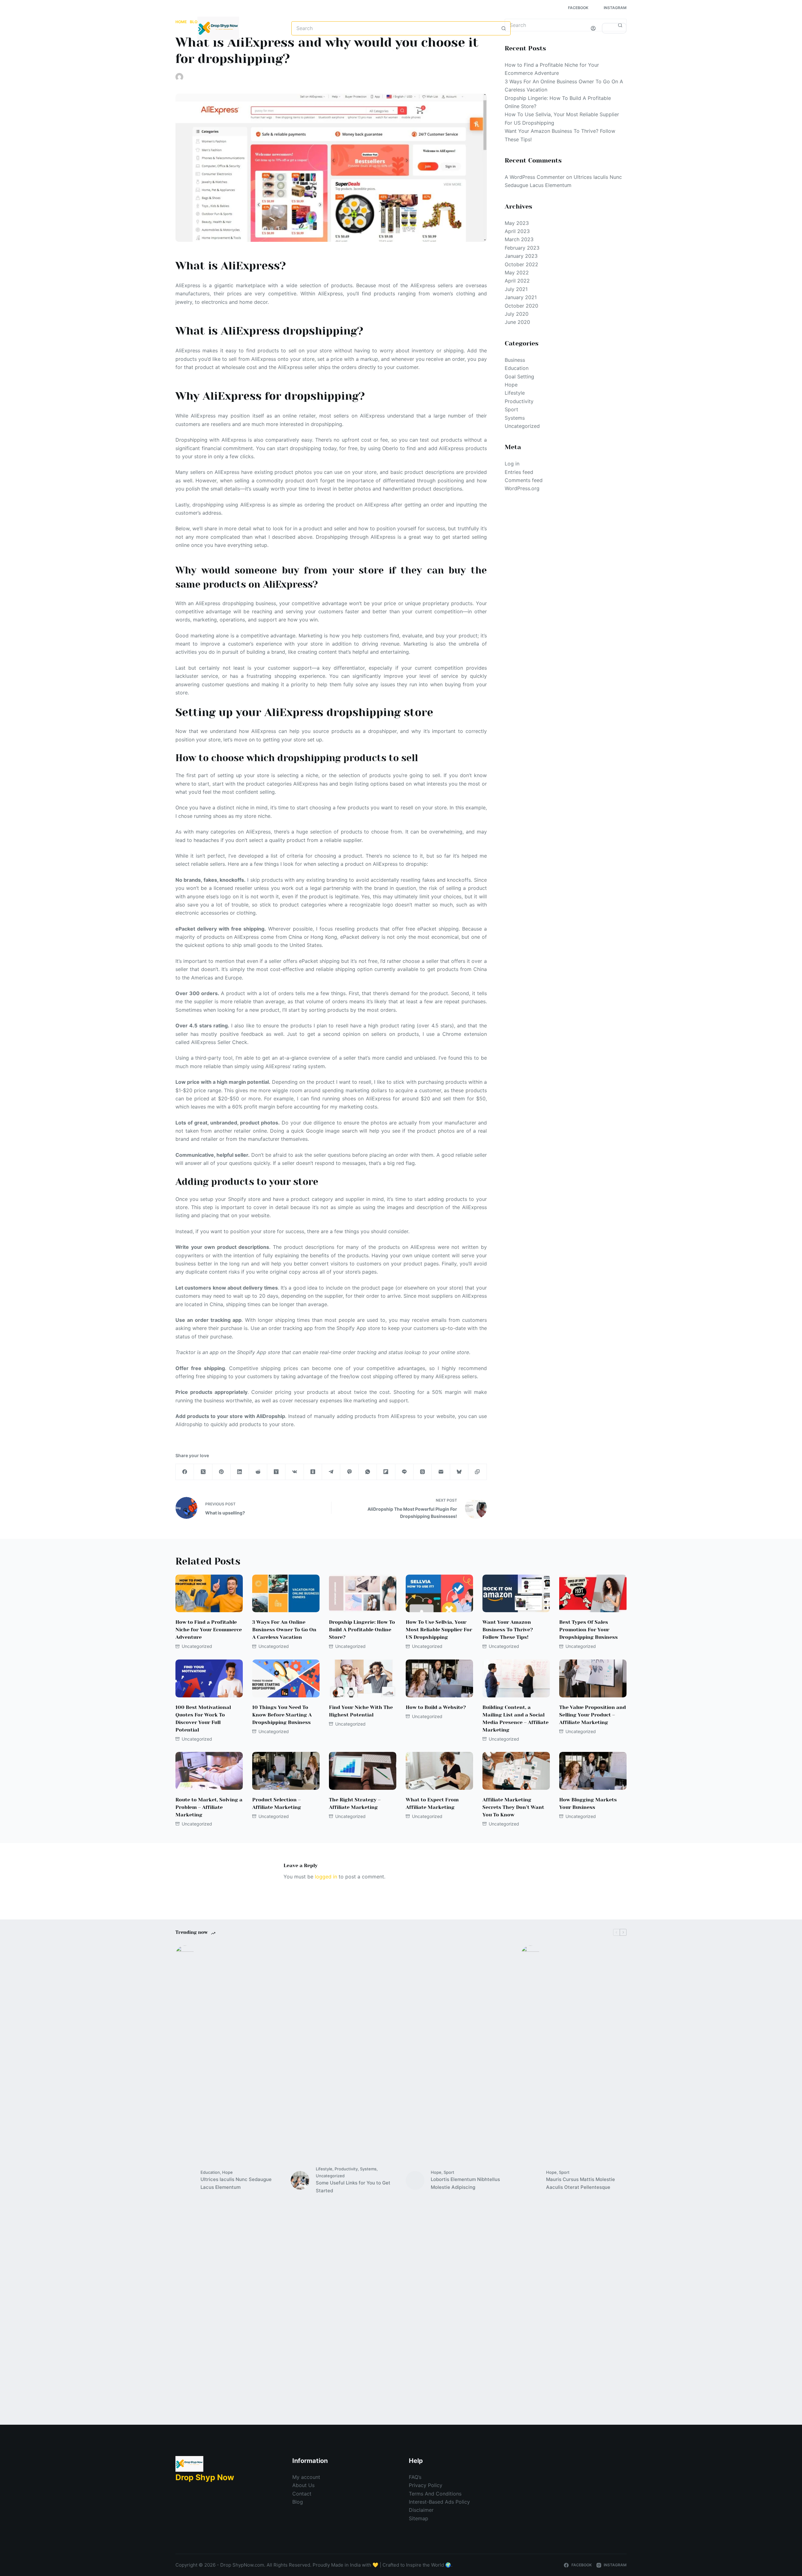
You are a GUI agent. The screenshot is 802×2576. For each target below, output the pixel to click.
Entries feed (519, 472)
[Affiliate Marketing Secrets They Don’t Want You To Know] (516, 1771)
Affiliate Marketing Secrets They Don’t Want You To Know (513, 1807)
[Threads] (423, 1472)
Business (515, 360)
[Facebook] (185, 1472)
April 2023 (517, 231)
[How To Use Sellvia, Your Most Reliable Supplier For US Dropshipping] (439, 1594)
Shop (191, 53)
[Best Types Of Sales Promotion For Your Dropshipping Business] (593, 1594)
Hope (511, 385)
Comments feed (524, 480)
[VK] (294, 1472)
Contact (302, 2494)
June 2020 (517, 322)
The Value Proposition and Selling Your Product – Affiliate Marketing (593, 1715)
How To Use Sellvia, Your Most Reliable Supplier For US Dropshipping (439, 1630)
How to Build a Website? (436, 1707)
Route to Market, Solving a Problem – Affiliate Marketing (209, 1807)
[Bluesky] (459, 1472)
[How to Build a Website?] (439, 1678)
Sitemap (419, 2518)
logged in (326, 1877)
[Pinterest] (221, 1472)
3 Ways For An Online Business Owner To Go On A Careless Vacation (284, 1630)
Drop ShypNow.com (242, 2565)
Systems (515, 418)
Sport (511, 409)
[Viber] (349, 1472)
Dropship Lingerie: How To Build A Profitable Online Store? (362, 1630)
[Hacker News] (276, 1472)
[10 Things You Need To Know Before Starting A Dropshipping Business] (286, 1678)
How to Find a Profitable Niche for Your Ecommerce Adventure (209, 1630)
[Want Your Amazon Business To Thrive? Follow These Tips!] (516, 1594)
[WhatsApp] (368, 1472)
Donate (614, 28)
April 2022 (517, 281)
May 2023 (517, 223)
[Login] (593, 28)
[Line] (404, 1472)
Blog (222, 53)
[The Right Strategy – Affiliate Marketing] (363, 1771)
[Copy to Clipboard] (477, 1472)
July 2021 (516, 289)
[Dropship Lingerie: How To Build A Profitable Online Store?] (363, 1594)
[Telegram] (331, 1472)
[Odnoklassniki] (313, 1472)
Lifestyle (515, 393)
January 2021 (521, 297)
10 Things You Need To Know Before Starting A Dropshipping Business (282, 1715)
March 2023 (519, 239)
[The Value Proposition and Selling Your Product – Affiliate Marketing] (593, 1678)
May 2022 (517, 273)
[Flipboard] (386, 1472)
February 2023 (522, 248)
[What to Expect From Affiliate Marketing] (439, 1771)
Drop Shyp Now (205, 2477)
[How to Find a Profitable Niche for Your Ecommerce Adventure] (209, 1594)
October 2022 (521, 264)
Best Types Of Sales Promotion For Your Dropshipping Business (588, 1630)
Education (517, 368)
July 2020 (517, 314)
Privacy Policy (426, 2485)
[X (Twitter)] (203, 1472)
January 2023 (521, 256)
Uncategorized (288, 77)
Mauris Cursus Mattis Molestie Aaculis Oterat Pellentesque (581, 2183)
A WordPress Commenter (535, 177)
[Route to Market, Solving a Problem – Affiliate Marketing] (209, 1771)
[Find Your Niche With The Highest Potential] (363, 1678)
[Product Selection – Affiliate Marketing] (286, 1771)
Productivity (519, 401)
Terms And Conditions (435, 2494)
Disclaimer (421, 2510)
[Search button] (504, 28)
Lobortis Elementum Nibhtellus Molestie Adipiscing (465, 2183)
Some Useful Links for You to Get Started (353, 2187)
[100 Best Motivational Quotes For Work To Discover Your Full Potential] (209, 1678)
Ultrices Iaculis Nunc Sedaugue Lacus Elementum (236, 2183)
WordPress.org (522, 488)
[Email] (441, 1472)
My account (306, 2477)
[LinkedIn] (240, 1472)
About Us (303, 2485)
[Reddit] (258, 1472)
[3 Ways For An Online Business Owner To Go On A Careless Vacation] (286, 1594)
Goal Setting (519, 377)
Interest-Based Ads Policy (439, 2502)
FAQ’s (415, 2477)
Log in (512, 464)
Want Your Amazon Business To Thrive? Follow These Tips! (508, 1630)
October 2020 (521, 306)
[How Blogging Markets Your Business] (593, 1771)
